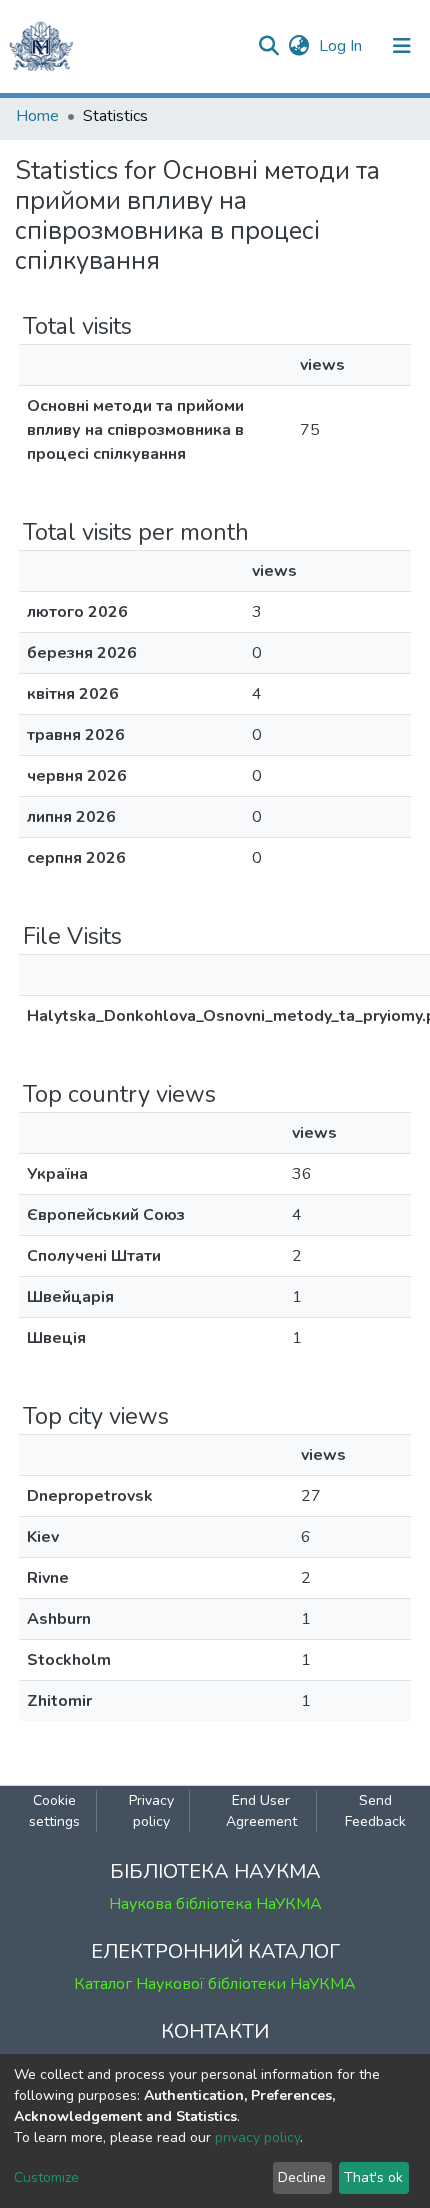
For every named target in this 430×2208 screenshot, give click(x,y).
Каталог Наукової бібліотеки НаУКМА (215, 1984)
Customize (46, 2177)
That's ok (373, 2177)
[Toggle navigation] (402, 46)
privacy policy (257, 2137)
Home (37, 116)
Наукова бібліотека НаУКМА (215, 1904)
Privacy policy (151, 1811)
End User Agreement (261, 1811)
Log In (342, 46)
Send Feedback (375, 1811)
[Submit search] (268, 46)
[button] (298, 46)
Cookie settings (54, 1811)
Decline (302, 2177)
